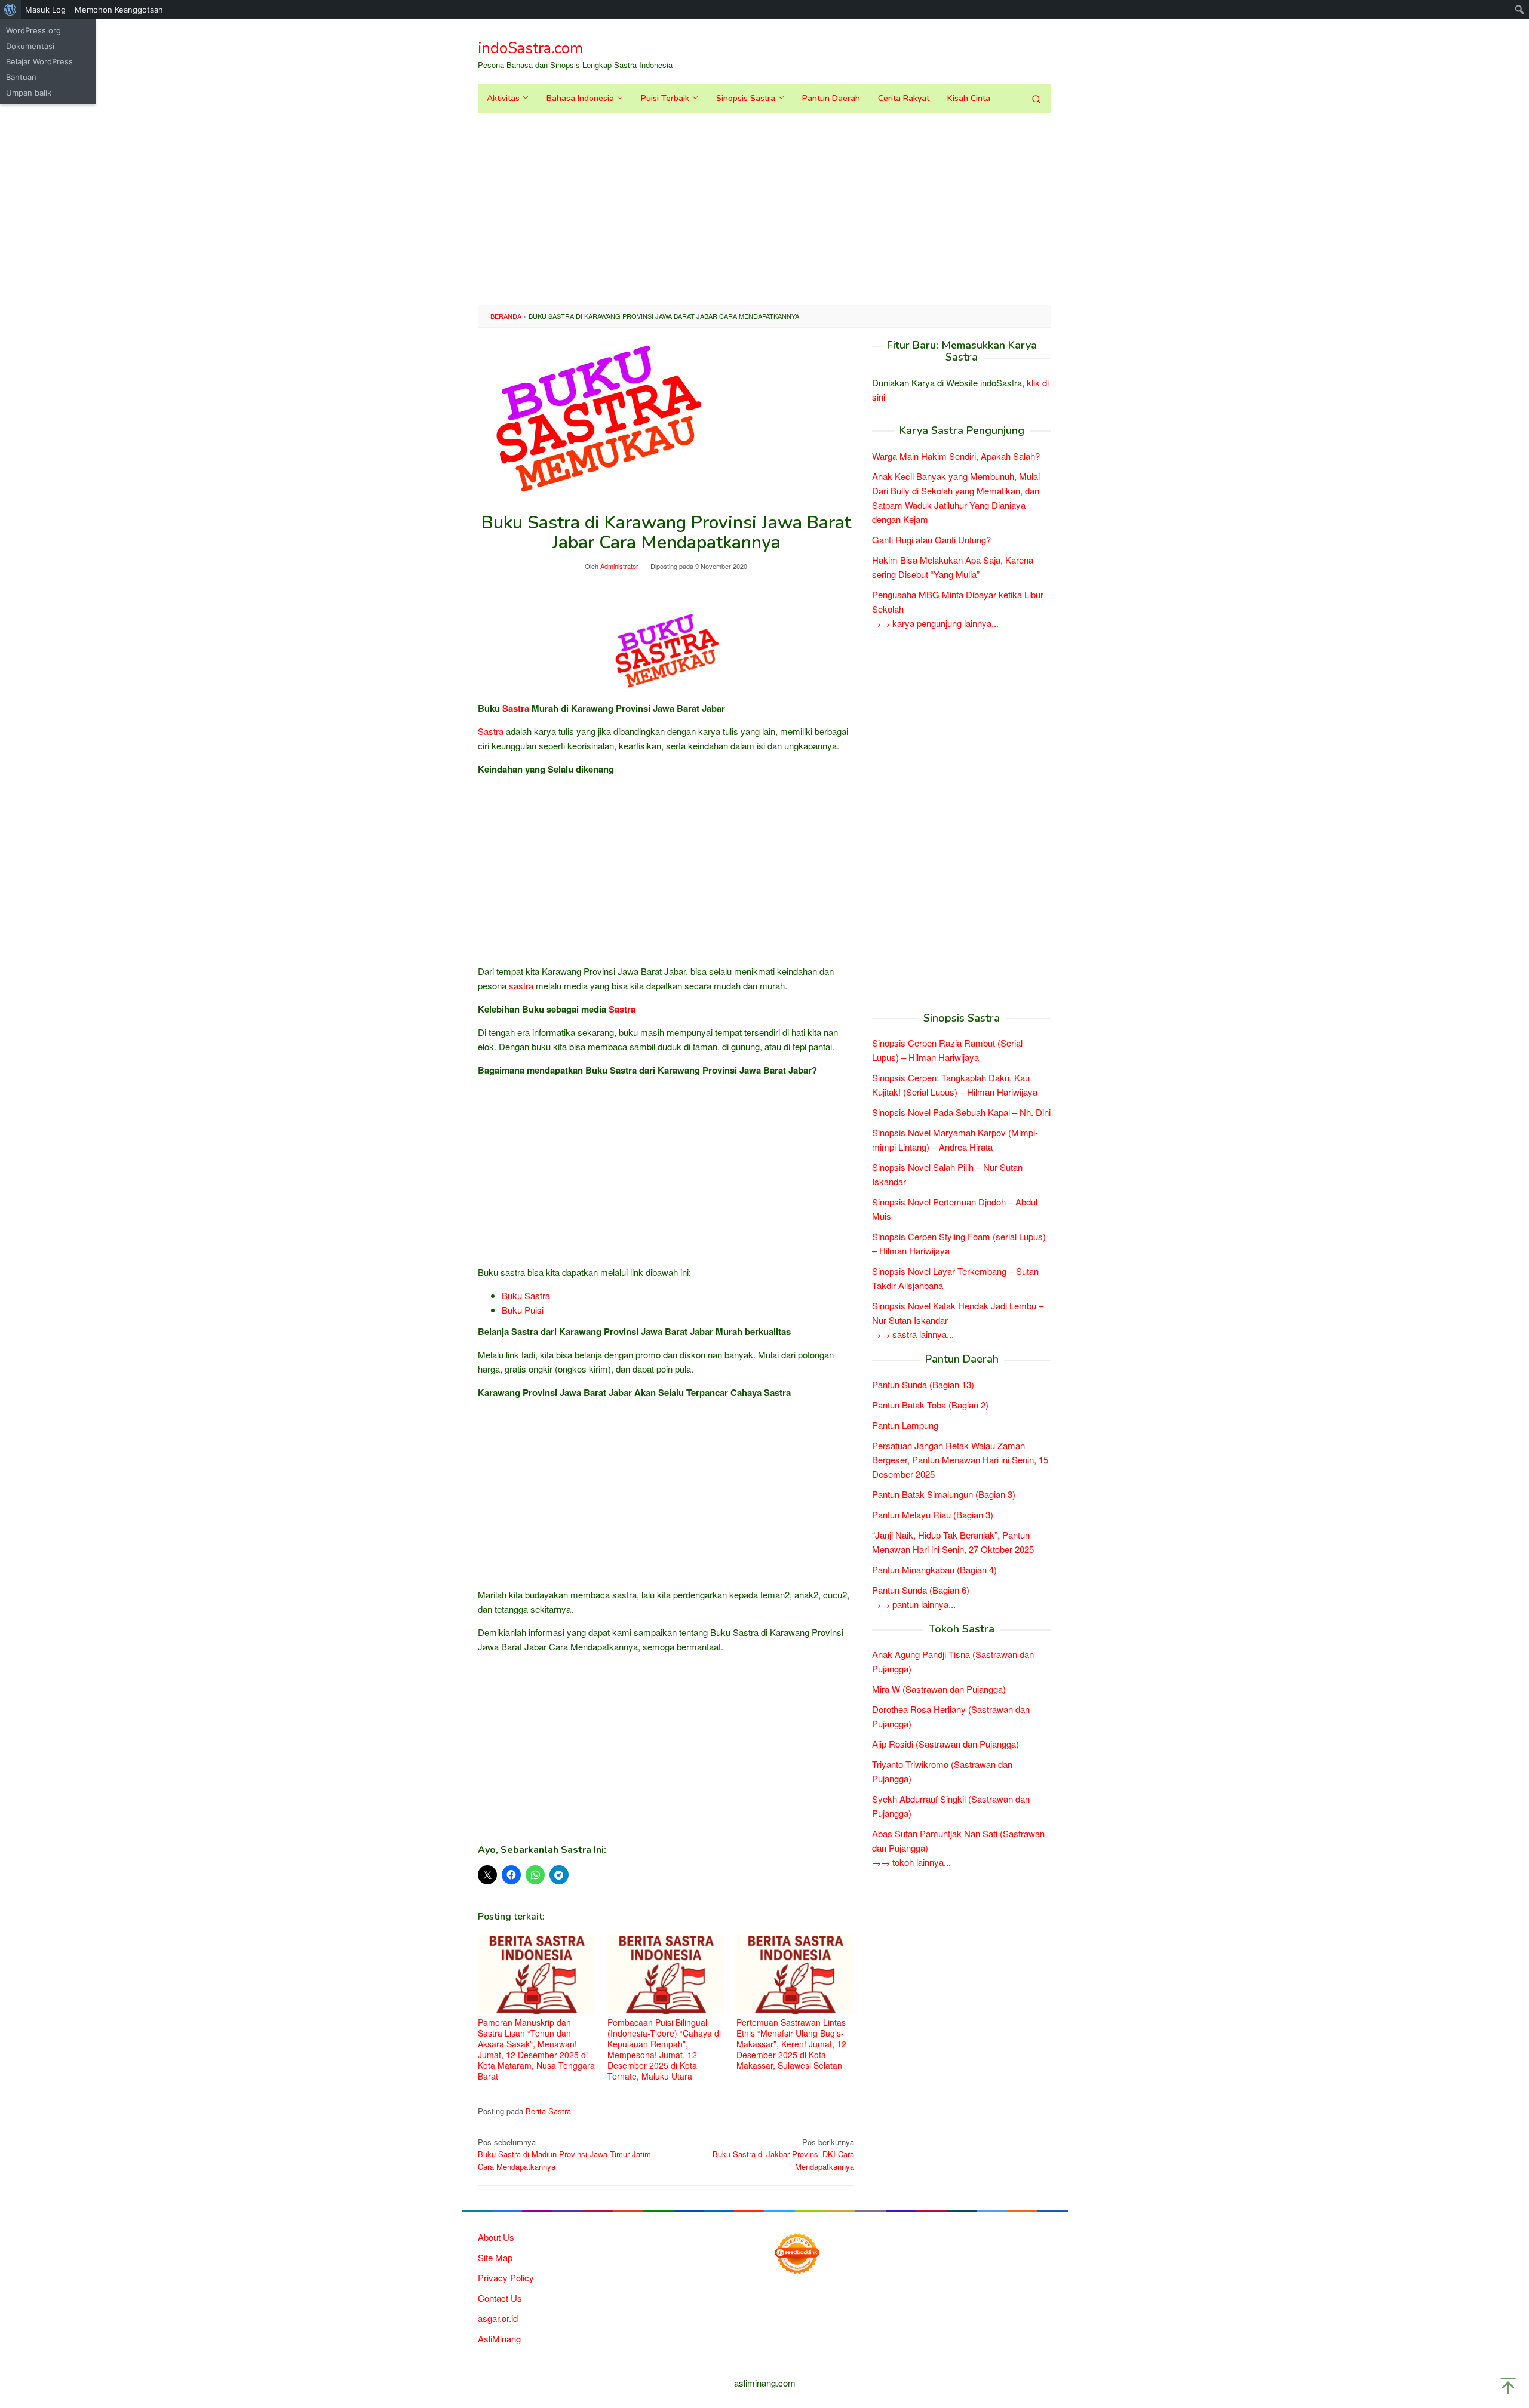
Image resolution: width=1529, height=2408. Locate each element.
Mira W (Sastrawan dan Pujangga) (939, 1689)
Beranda (506, 316)
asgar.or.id (498, 2318)
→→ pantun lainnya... (914, 1604)
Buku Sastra (526, 1295)
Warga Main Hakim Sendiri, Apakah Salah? (956, 456)
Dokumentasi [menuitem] (30, 46)
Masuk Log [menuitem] (45, 10)
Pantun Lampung (905, 1425)
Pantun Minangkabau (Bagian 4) (934, 1569)
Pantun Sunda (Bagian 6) (921, 1590)
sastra (521, 985)
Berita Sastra (548, 2111)
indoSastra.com (530, 48)
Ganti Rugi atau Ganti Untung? (931, 539)
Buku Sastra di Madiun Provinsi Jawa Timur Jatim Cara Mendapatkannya (564, 2155)
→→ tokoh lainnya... (911, 1862)
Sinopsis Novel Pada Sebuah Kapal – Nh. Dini (961, 1112)
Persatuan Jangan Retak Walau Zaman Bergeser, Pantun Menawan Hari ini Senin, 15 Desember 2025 (960, 1460)
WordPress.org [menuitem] (33, 30)
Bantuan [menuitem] (21, 77)
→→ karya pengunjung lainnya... (935, 623)
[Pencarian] (1036, 99)
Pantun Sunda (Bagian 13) (923, 1384)
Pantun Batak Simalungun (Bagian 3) (944, 1494)
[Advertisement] (764, 209)
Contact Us (500, 2298)
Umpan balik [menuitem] (29, 93)
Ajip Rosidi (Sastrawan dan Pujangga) (945, 1744)
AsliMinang (499, 2338)
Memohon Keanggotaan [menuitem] (119, 10)
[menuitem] (10, 10)
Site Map (495, 2257)
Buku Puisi (523, 1310)
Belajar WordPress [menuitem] (39, 61)
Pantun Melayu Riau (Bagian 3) (933, 1514)
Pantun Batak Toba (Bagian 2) (930, 1405)
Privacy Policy (506, 2278)
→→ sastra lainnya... (913, 1334)
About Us (496, 2237)
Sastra (516, 708)
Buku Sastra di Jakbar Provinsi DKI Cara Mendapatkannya (783, 2155)
